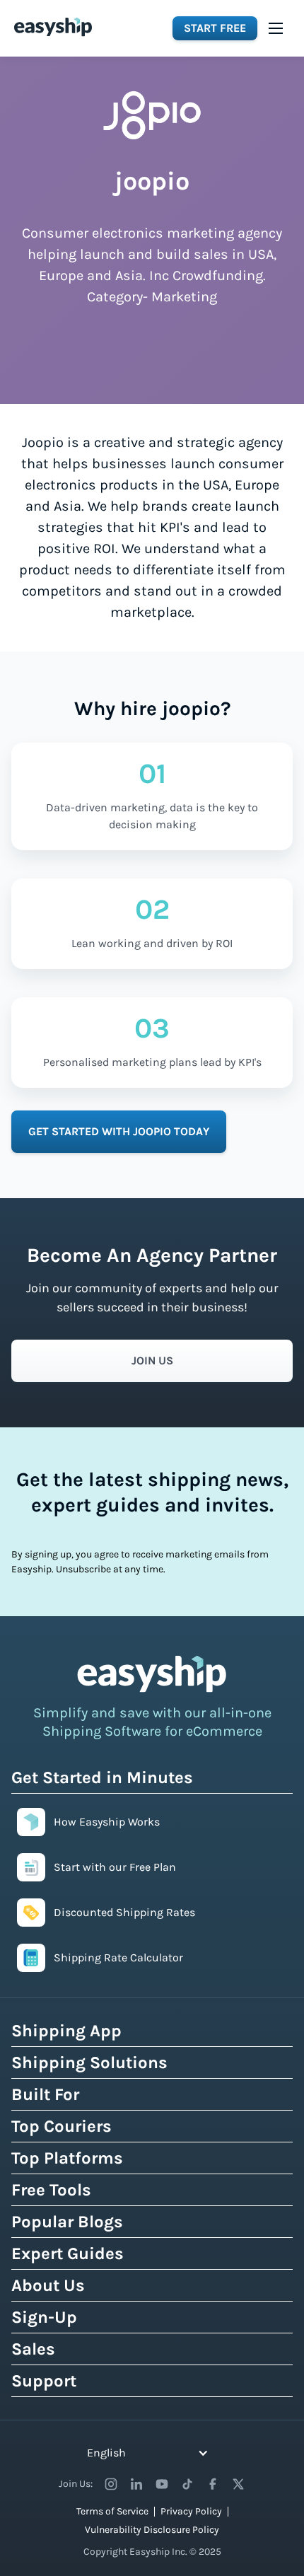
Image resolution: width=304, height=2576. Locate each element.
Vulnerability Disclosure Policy (152, 2530)
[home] (53, 27)
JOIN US (152, 1360)
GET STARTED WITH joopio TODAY (119, 1131)
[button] (276, 28)
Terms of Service (112, 2511)
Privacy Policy (191, 2511)
